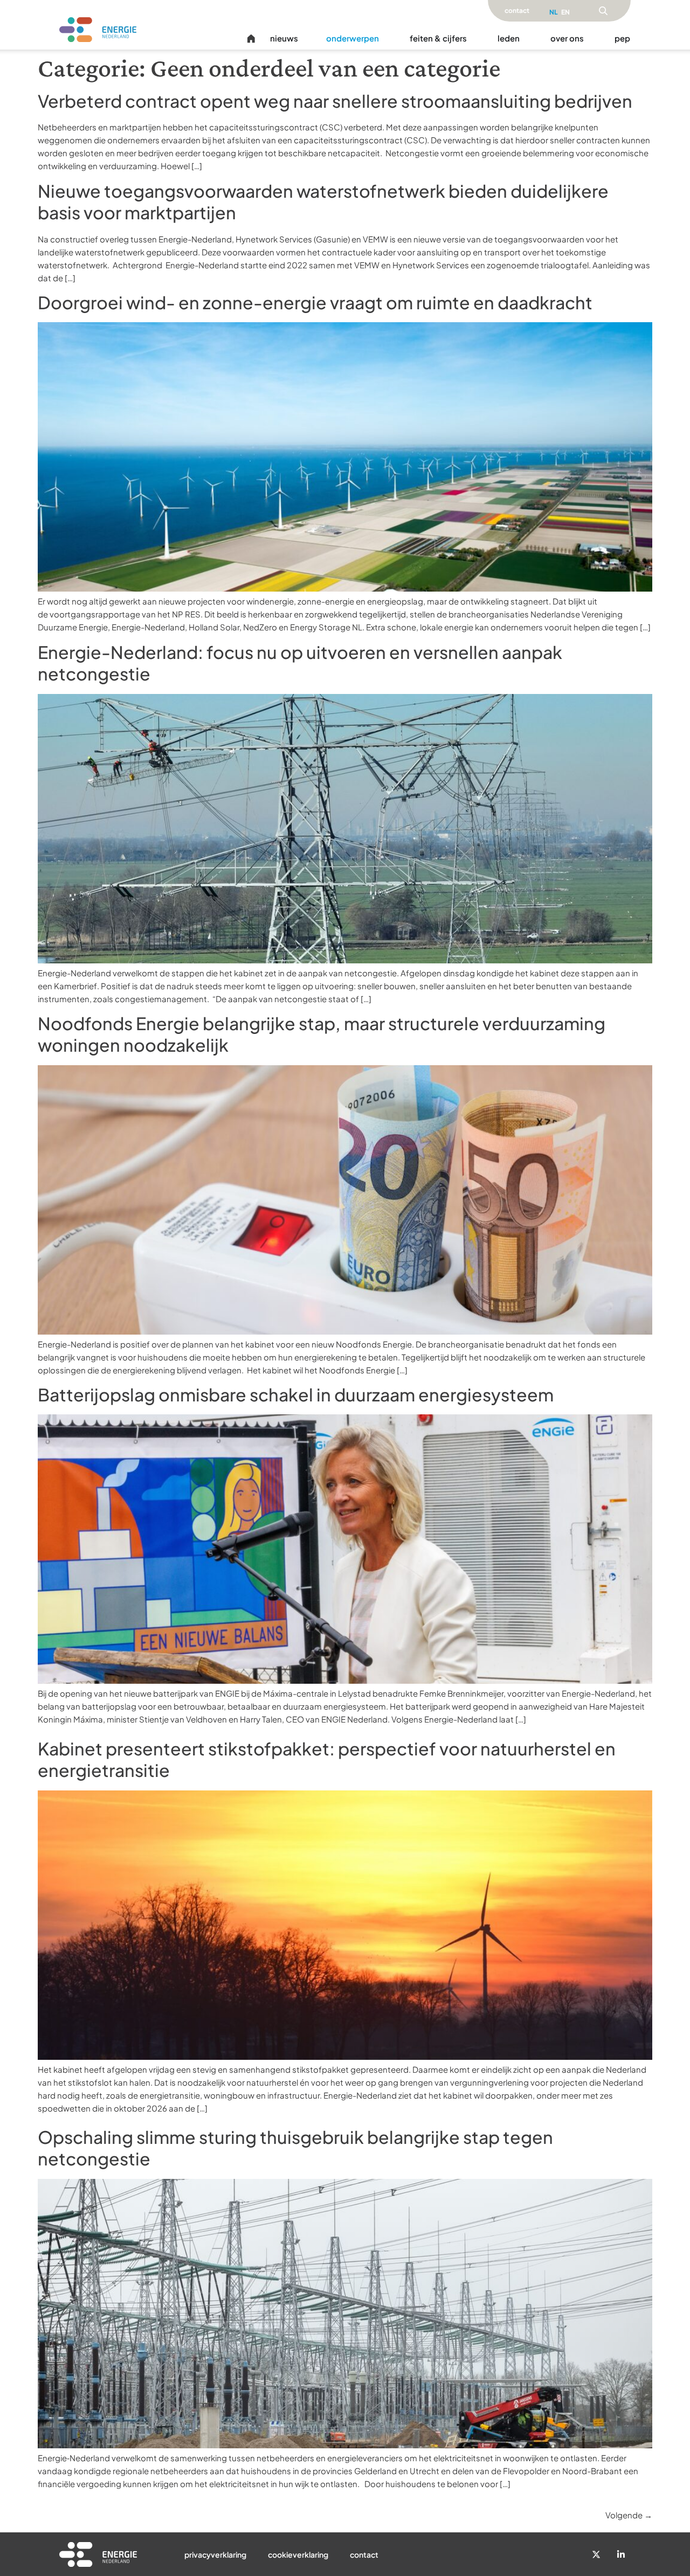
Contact (364, 2554)
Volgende (629, 2515)
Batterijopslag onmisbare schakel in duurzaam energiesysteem (296, 1394)
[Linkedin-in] (621, 2554)
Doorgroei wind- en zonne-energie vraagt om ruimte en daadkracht (317, 302)
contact (517, 11)
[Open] (603, 11)
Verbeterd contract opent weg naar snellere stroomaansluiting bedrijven (337, 101)
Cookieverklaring (298, 2554)
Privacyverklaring (215, 2554)
